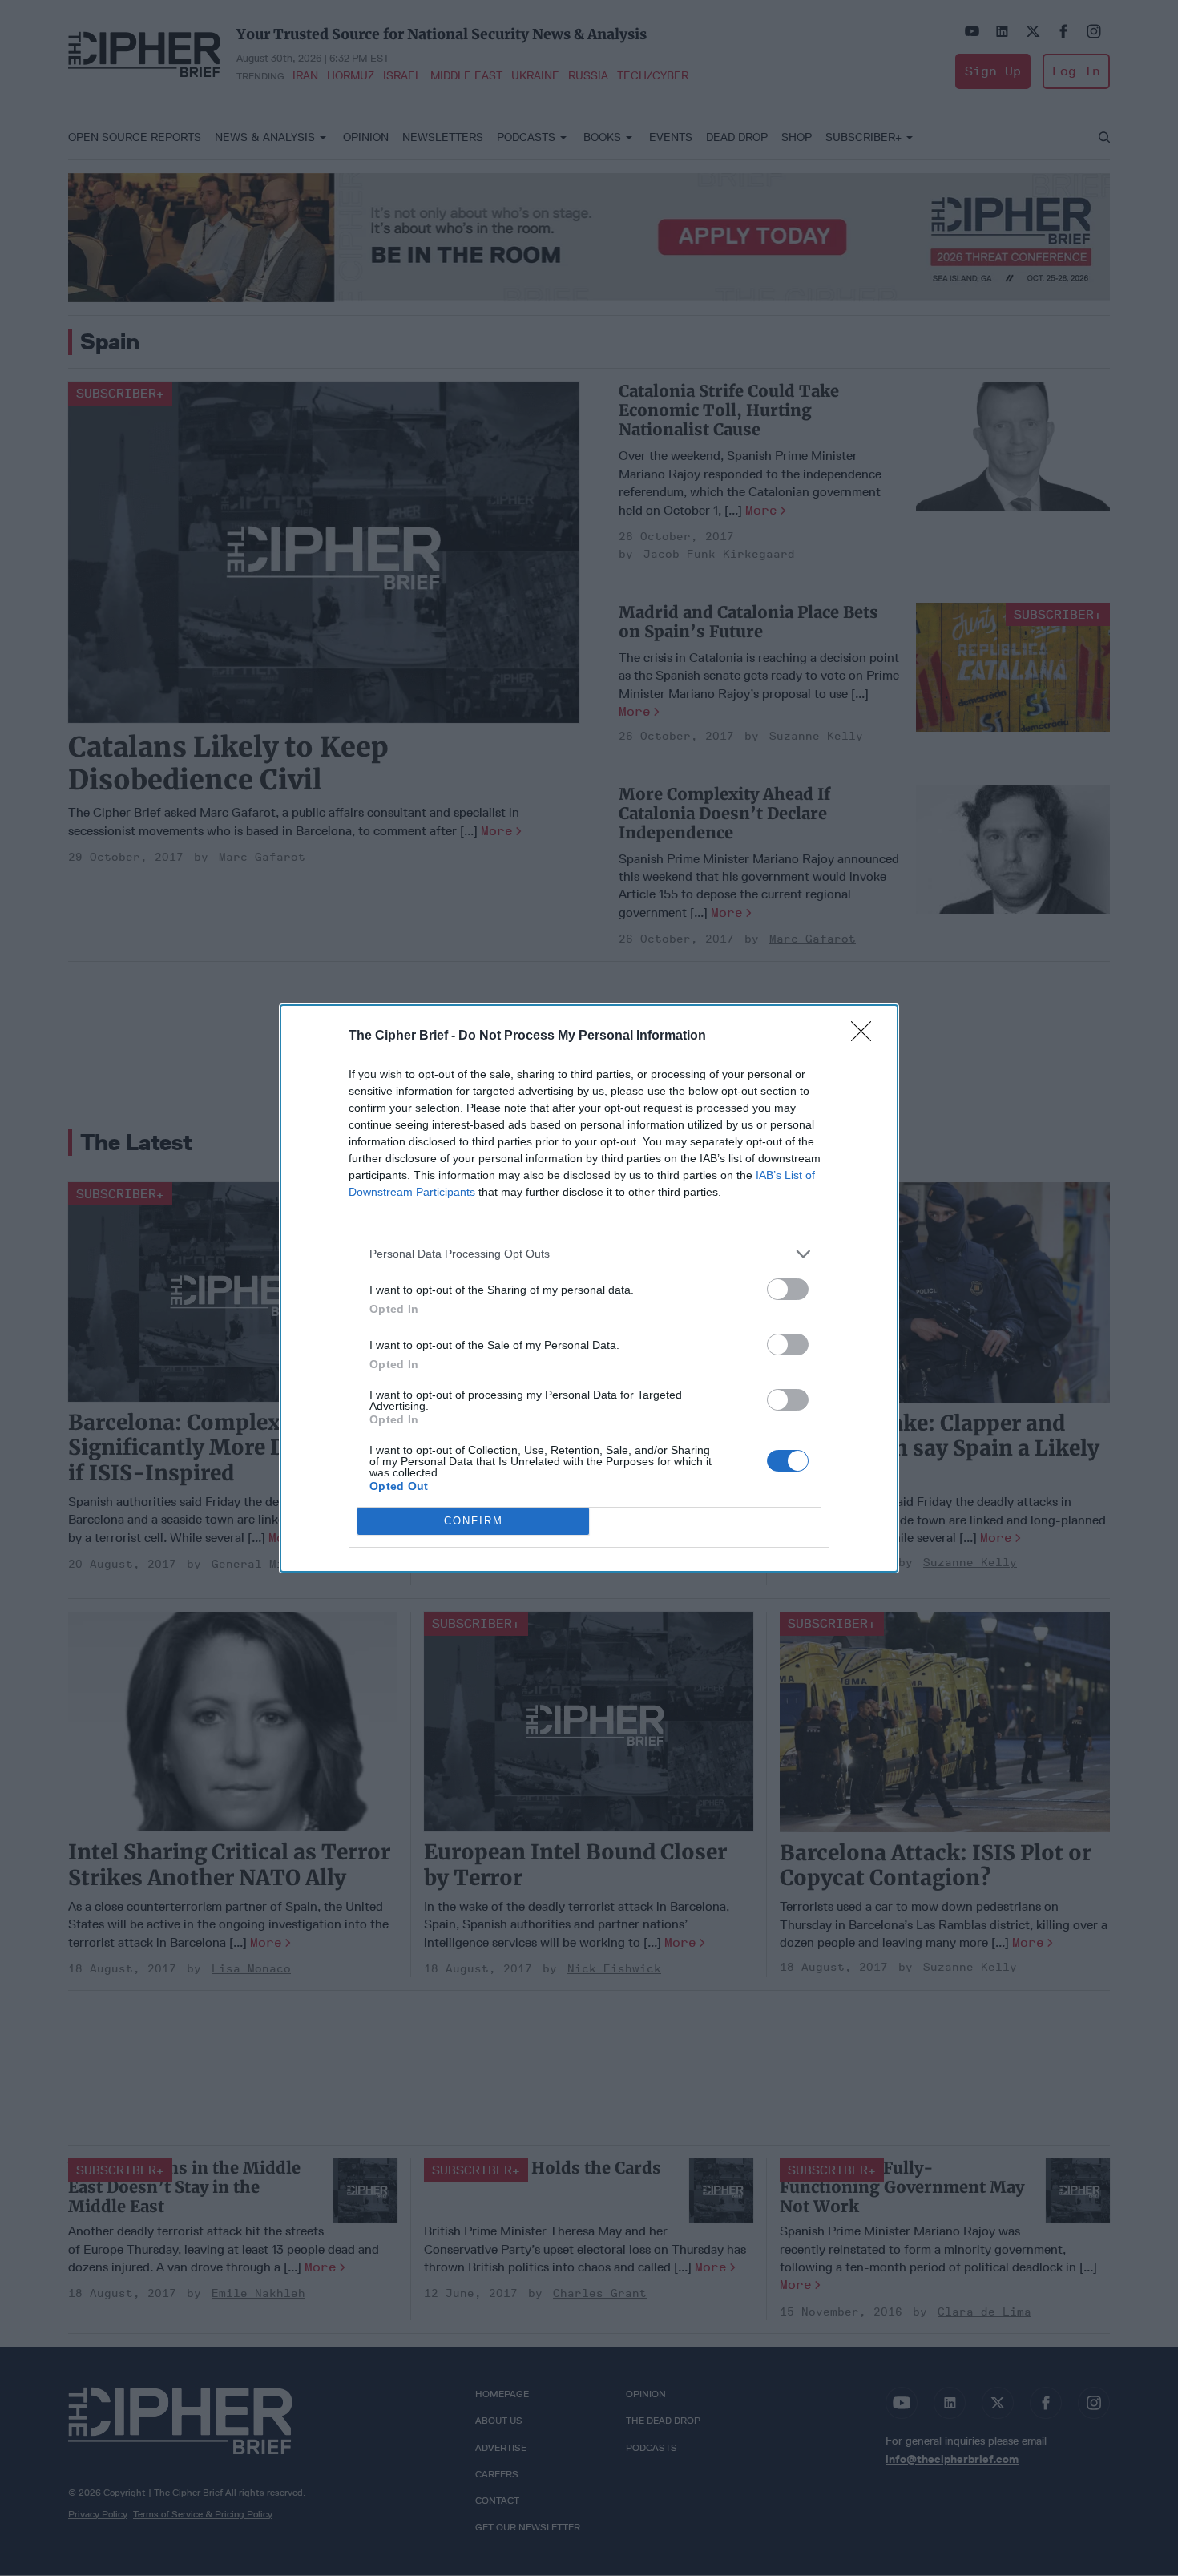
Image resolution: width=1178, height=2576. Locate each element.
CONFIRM (474, 1521)
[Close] (866, 1036)
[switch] (788, 1289)
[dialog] (589, 1288)
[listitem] (589, 1254)
